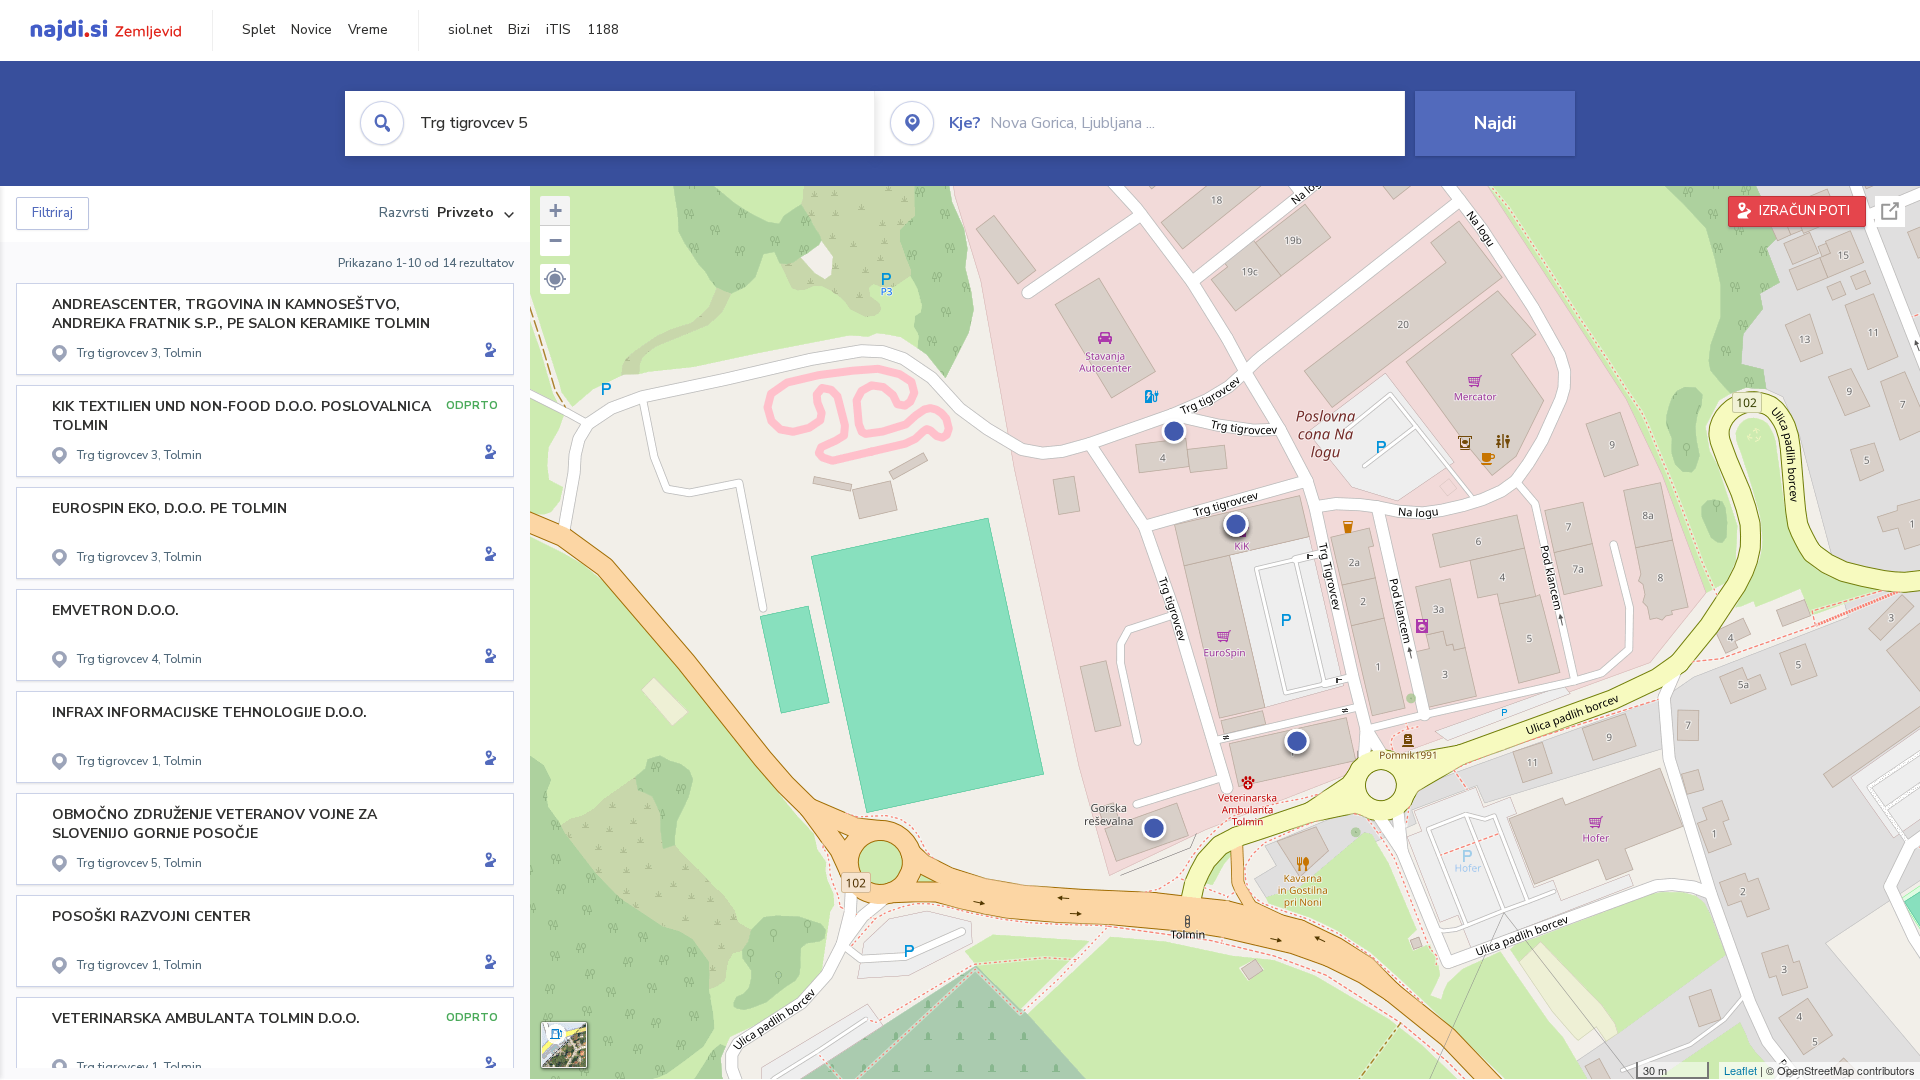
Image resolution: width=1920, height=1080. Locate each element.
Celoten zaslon (1890, 211)
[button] (555, 279)
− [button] (555, 240)
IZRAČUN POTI (1804, 211)
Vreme (368, 30)
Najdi (1495, 123)
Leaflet (1740, 1070)
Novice (311, 30)
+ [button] (555, 210)
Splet (258, 30)
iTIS (558, 30)
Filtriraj (52, 213)
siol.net (470, 30)
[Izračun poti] (487, 352)
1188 (603, 30)
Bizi (519, 30)
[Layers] (564, 1045)
